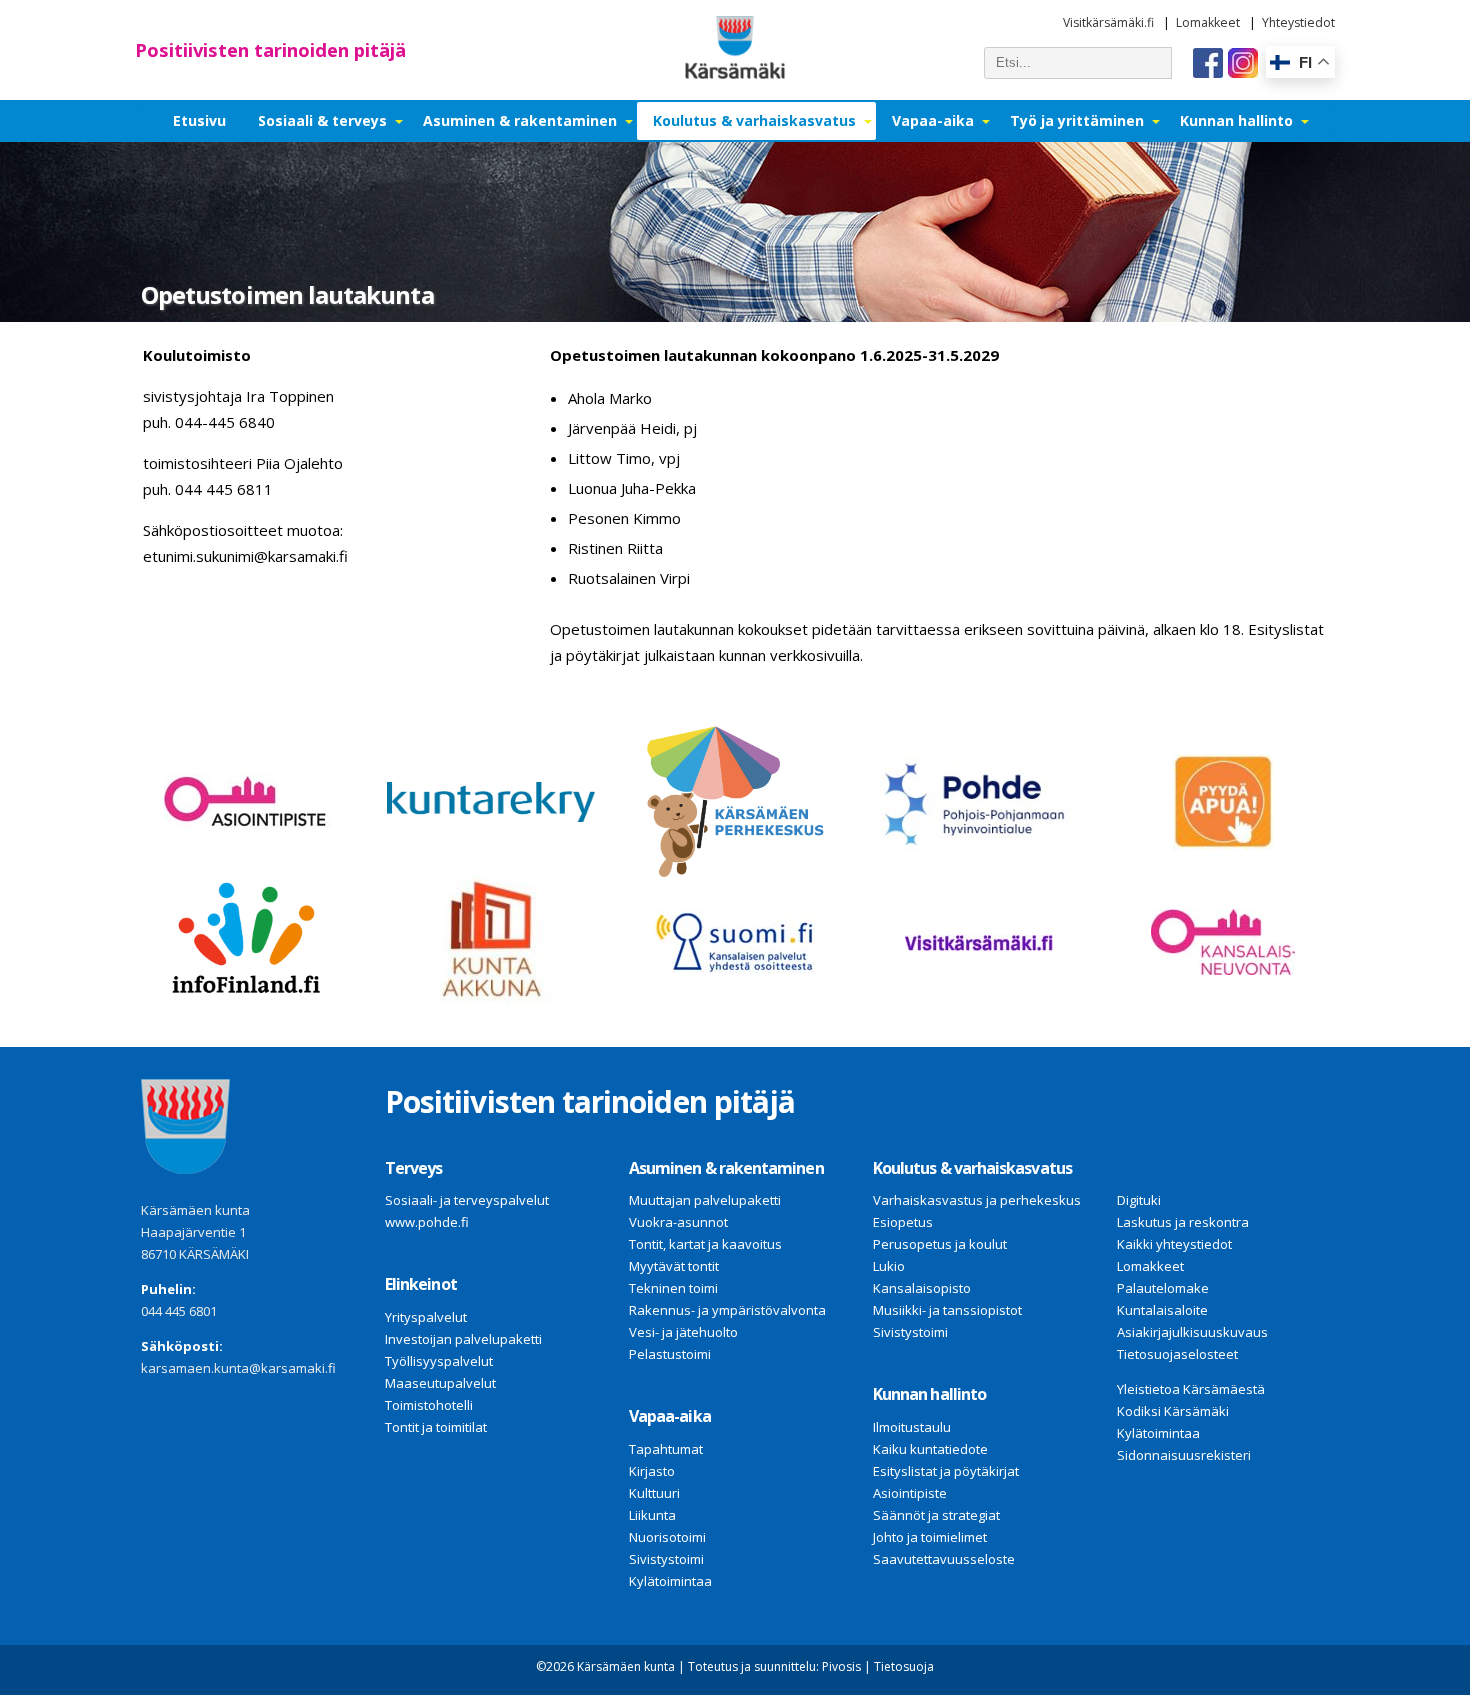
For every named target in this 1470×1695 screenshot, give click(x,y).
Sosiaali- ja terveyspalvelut (467, 1200)
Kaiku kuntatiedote (930, 1449)
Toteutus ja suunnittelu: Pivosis (774, 1666)
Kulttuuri (654, 1493)
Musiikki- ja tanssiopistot (947, 1310)
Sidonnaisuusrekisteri (1184, 1455)
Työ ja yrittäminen (1077, 120)
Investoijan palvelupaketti (463, 1339)
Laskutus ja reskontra (1183, 1222)
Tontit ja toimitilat (436, 1427)
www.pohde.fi (427, 1222)
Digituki (1139, 1200)
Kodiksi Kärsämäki (1173, 1411)
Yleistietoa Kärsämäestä (1191, 1389)
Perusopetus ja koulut (940, 1244)
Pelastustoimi (670, 1354)
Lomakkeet (1208, 22)
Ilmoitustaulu (912, 1427)
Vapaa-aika (933, 120)
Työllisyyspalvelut (439, 1361)
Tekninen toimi (673, 1288)
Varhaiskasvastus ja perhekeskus (977, 1200)
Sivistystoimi (666, 1559)
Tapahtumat (666, 1449)
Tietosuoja (904, 1666)
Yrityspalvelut (426, 1317)
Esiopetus (903, 1222)
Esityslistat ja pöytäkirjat (946, 1471)
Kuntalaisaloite (1162, 1310)
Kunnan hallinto (1236, 120)
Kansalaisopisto (922, 1288)
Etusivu (199, 120)
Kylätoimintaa (670, 1581)
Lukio (889, 1266)
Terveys (414, 1168)
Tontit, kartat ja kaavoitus (705, 1244)
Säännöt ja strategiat (936, 1515)
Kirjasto (652, 1471)
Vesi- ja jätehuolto (683, 1332)
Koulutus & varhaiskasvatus (754, 120)
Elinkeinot (421, 1284)
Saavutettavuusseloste (944, 1559)
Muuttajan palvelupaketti (705, 1200)
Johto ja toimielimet (930, 1537)
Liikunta (652, 1515)
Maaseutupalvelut (440, 1383)
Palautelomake (1163, 1288)
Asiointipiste (910, 1493)
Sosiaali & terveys (322, 120)
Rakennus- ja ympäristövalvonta (727, 1310)
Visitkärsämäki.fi (1108, 22)
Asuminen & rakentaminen (520, 120)
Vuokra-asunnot (678, 1222)
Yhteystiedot (1298, 22)
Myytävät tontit (674, 1266)
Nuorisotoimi (667, 1537)
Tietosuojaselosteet (1177, 1354)
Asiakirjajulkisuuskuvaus (1192, 1332)
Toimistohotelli (429, 1405)
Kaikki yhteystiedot (1174, 1244)
